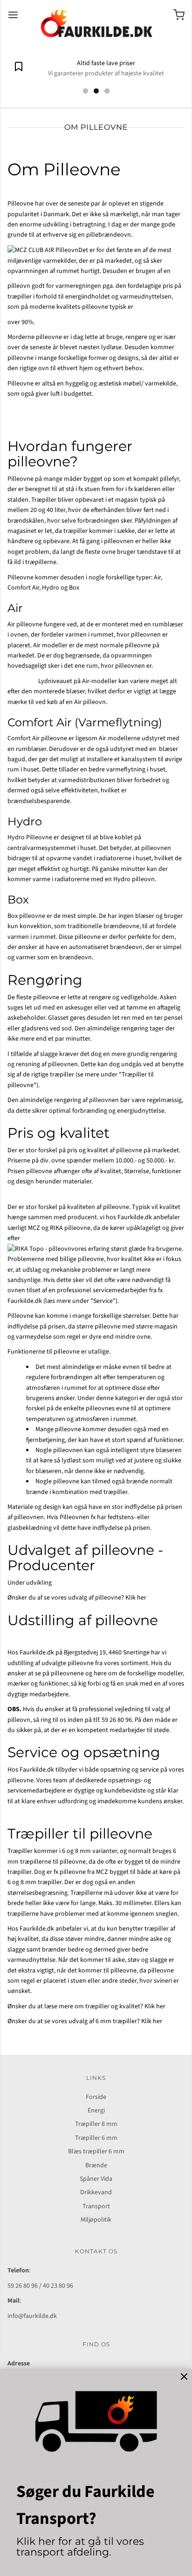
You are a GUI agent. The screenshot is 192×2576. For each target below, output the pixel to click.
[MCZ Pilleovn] (43, 250)
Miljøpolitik (96, 2220)
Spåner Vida (96, 2179)
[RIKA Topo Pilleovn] (39, 1249)
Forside (96, 2097)
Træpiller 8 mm (96, 2124)
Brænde (96, 2165)
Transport (96, 2206)
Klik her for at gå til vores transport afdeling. (80, 2546)
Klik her (136, 1598)
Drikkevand (96, 2192)
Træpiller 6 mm (96, 2138)
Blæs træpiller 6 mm (96, 2151)
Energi (96, 2111)
